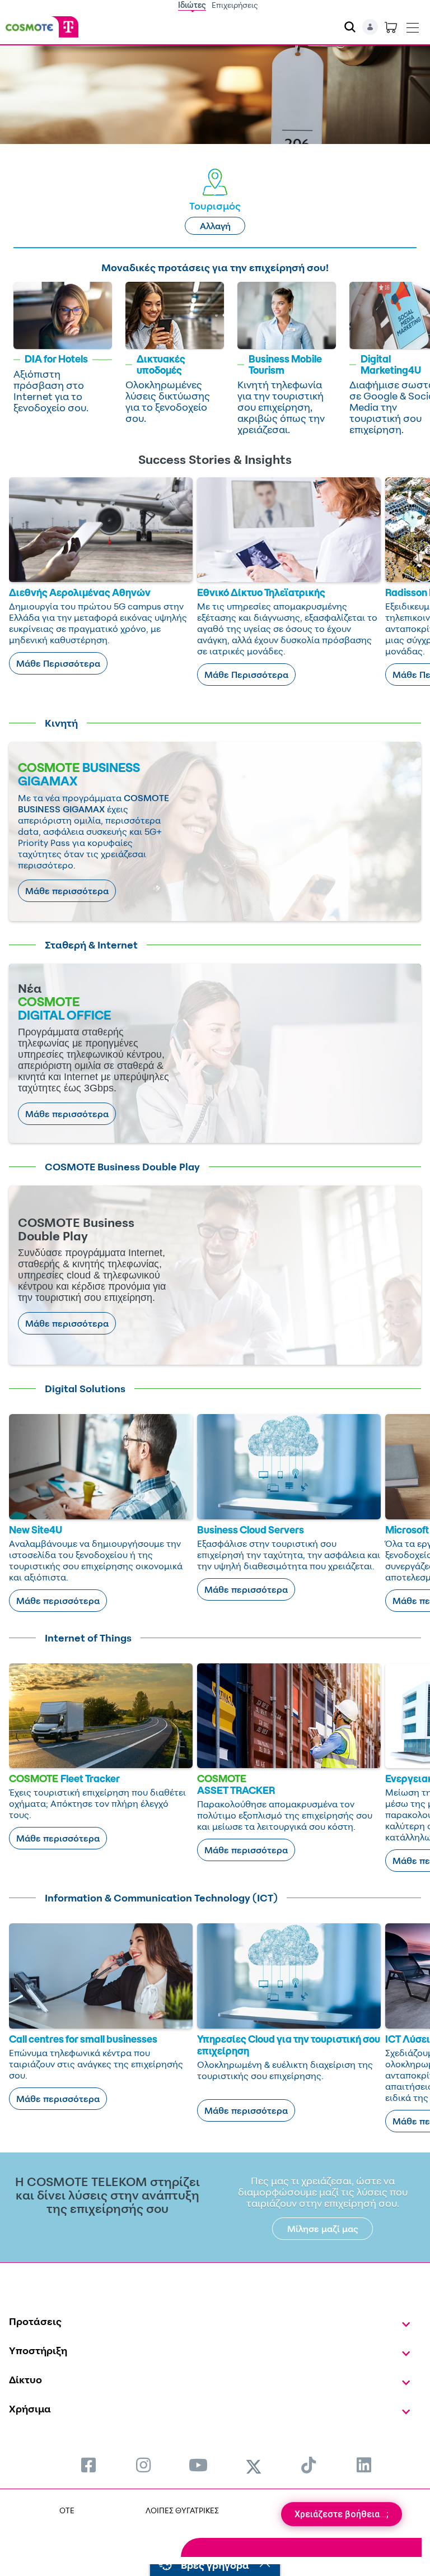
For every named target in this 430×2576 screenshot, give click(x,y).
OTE (67, 2510)
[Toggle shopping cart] (391, 27)
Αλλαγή (215, 226)
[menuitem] (88, 2465)
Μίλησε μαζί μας (323, 2229)
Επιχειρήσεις (235, 5)
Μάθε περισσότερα (67, 891)
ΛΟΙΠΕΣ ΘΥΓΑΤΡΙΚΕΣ (182, 2510)
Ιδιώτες (192, 5)
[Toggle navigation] (413, 25)
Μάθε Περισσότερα (58, 663)
